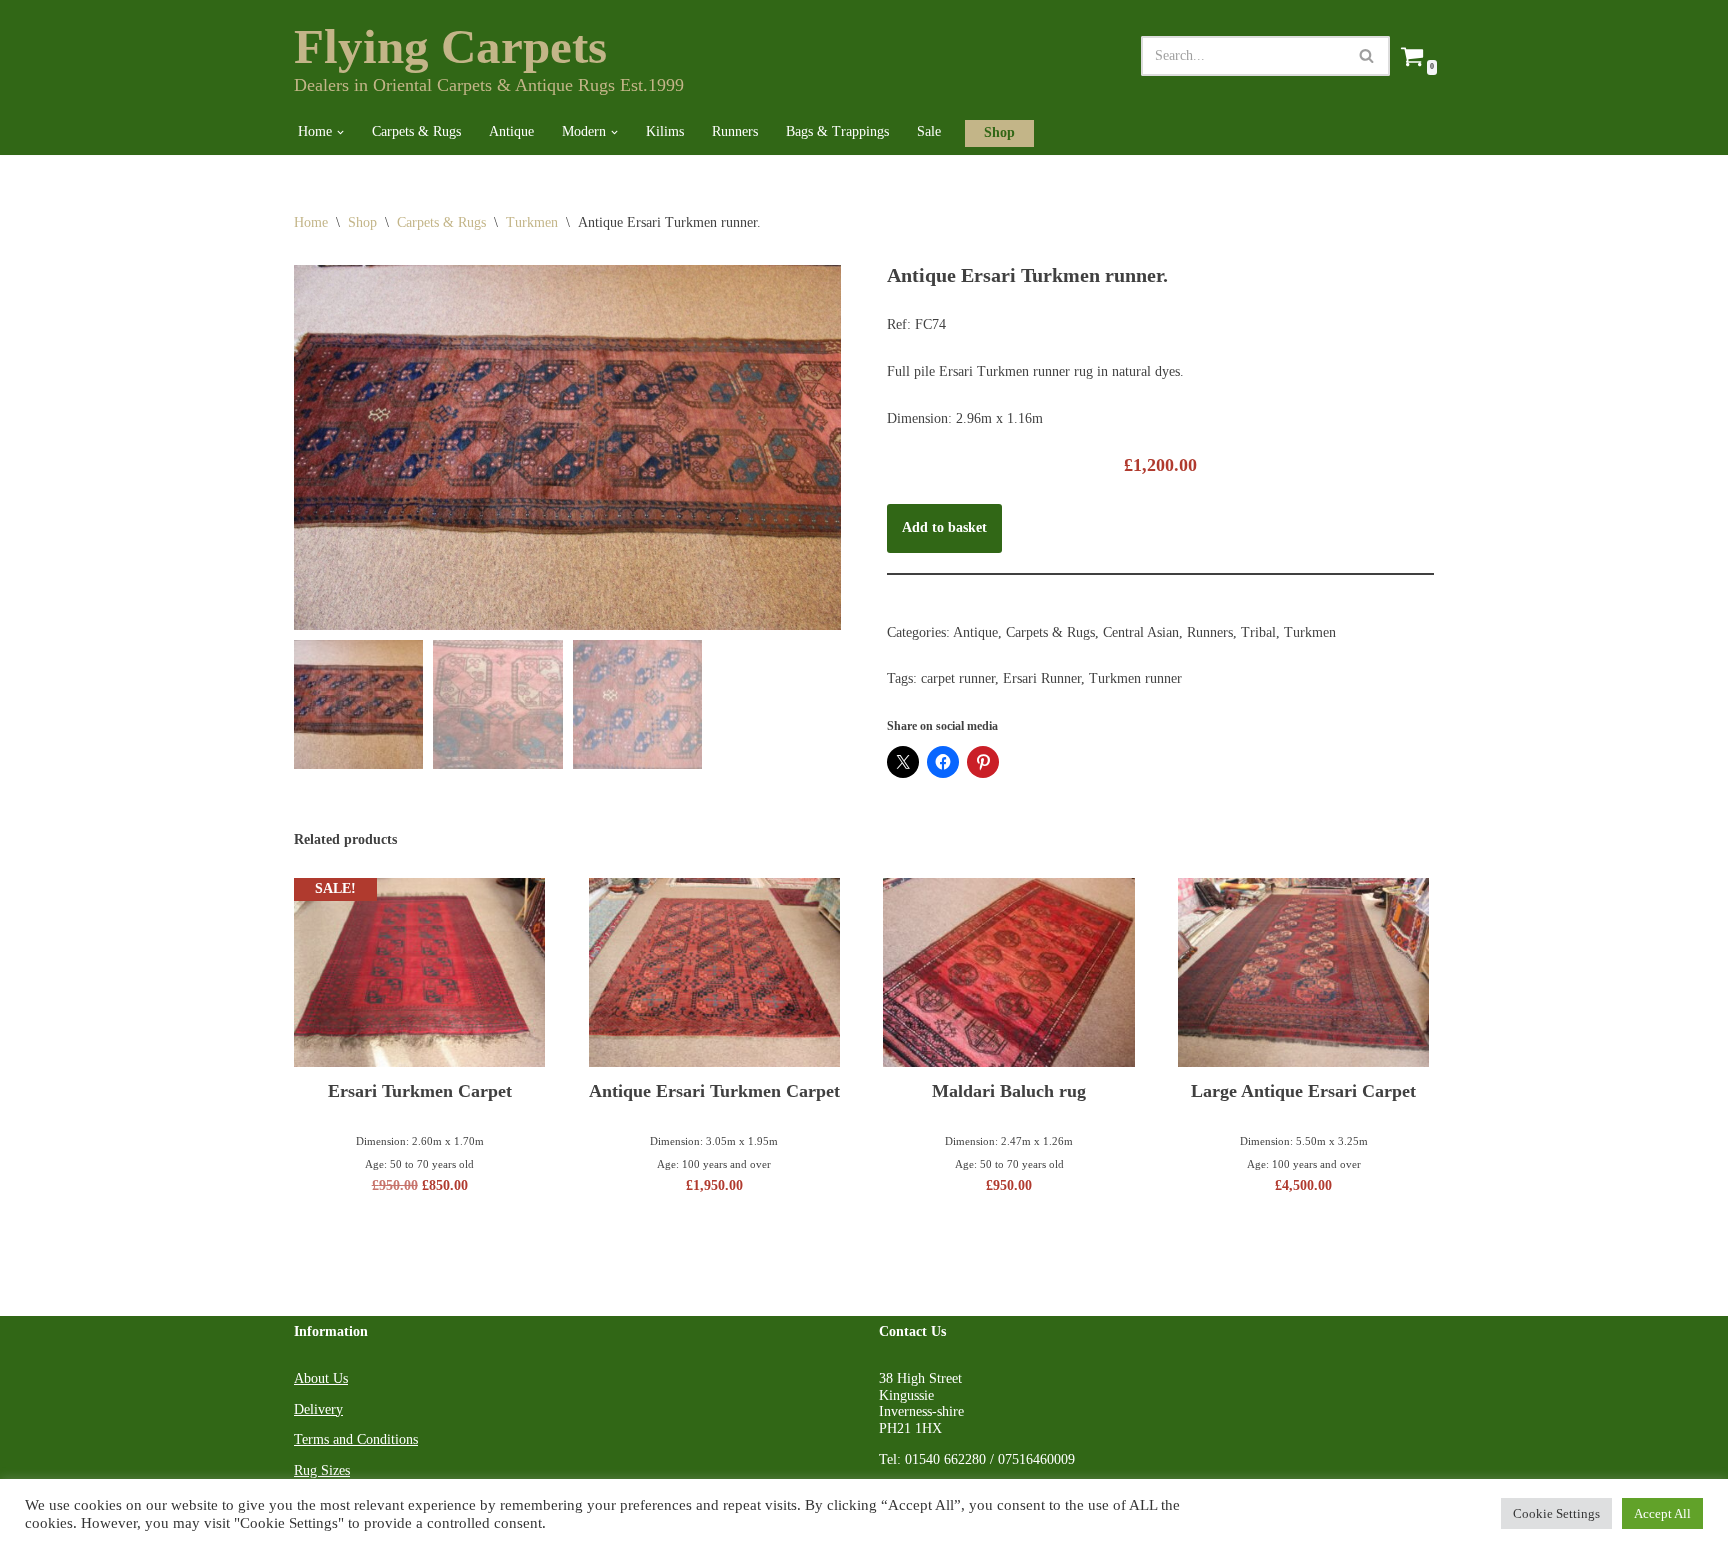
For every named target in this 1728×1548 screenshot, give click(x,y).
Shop (999, 132)
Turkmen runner (1135, 678)
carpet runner (958, 678)
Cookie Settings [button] (1556, 1513)
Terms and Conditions (356, 1439)
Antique (511, 131)
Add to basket (944, 527)
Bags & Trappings (837, 131)
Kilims (665, 131)
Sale (929, 131)
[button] (340, 132)
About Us (321, 1378)
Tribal (1258, 632)
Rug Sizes (322, 1470)
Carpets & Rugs (416, 131)
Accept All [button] (1662, 1513)
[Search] (1367, 56)
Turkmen (532, 222)
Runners (735, 131)
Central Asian (1141, 632)
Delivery (318, 1409)
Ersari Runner (1042, 678)
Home (311, 222)
